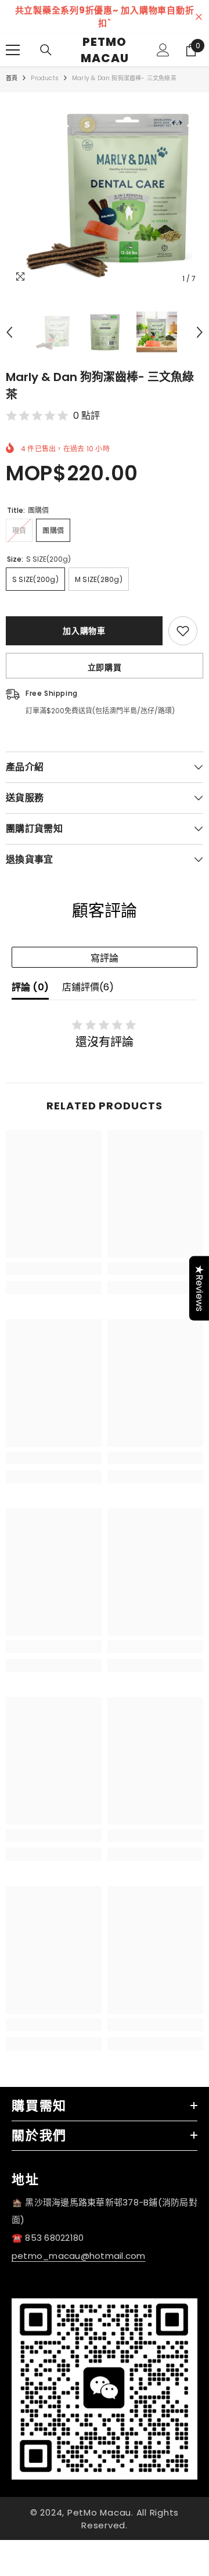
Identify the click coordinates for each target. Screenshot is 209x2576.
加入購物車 (84, 631)
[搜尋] (46, 50)
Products (45, 78)
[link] (54, 1269)
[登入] (163, 50)
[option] (105, 191)
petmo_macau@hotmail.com (79, 2256)
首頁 (12, 78)
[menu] (13, 50)
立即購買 (105, 667)
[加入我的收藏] (183, 631)
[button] (9, 332)
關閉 (199, 17)
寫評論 (105, 958)
